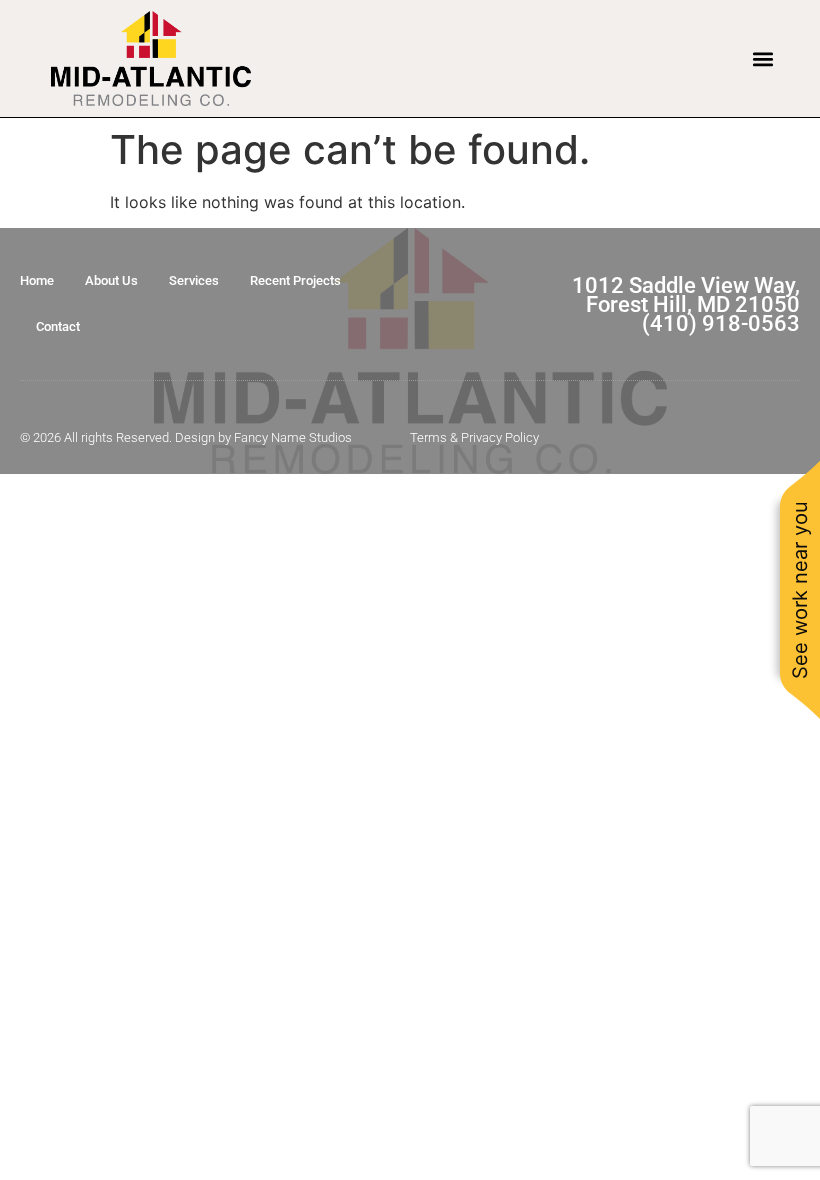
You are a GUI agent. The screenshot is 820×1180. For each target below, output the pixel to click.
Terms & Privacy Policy (474, 437)
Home (37, 280)
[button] (762, 58)
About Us (111, 280)
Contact (58, 326)
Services (194, 280)
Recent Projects (295, 280)
